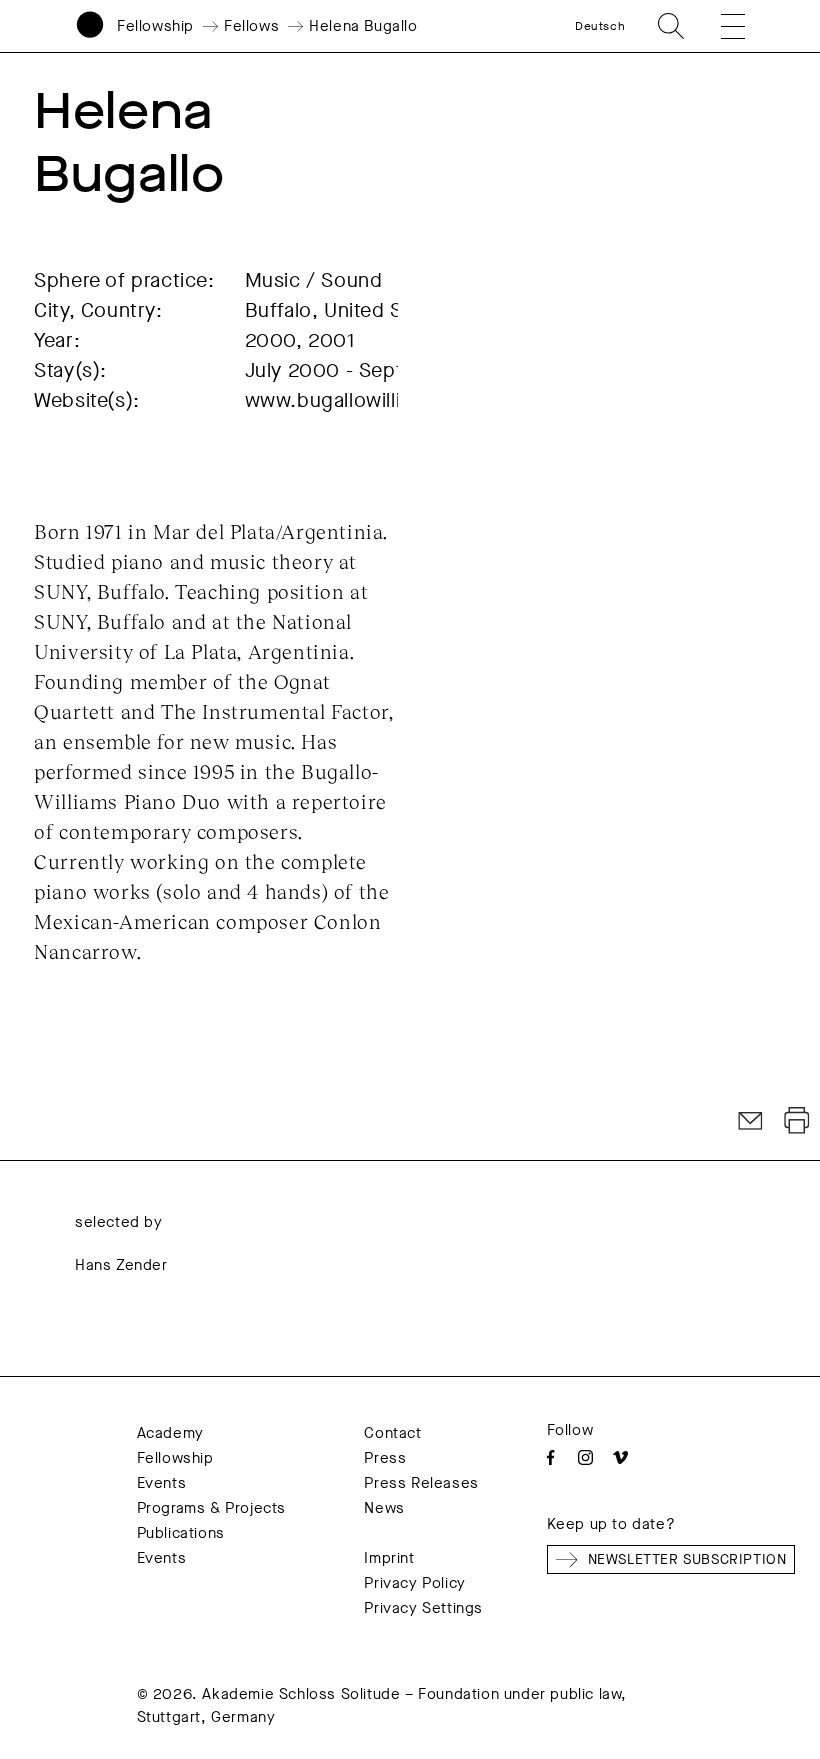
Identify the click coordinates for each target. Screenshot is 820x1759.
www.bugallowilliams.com (365, 400)
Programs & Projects (211, 1508)
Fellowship (155, 26)
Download (797, 1121)
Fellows (251, 26)
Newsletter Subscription (687, 1559)
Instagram (585, 1457)
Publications (181, 1533)
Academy (170, 1433)
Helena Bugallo (363, 26)
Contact (392, 1433)
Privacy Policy (414, 1583)
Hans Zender (121, 1265)
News (384, 1508)
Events (162, 1483)
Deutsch (600, 26)
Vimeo (620, 1457)
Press (385, 1458)
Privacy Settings (423, 1608)
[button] (721, 26)
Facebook (550, 1457)
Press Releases (421, 1483)
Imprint (389, 1558)
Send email (751, 1121)
